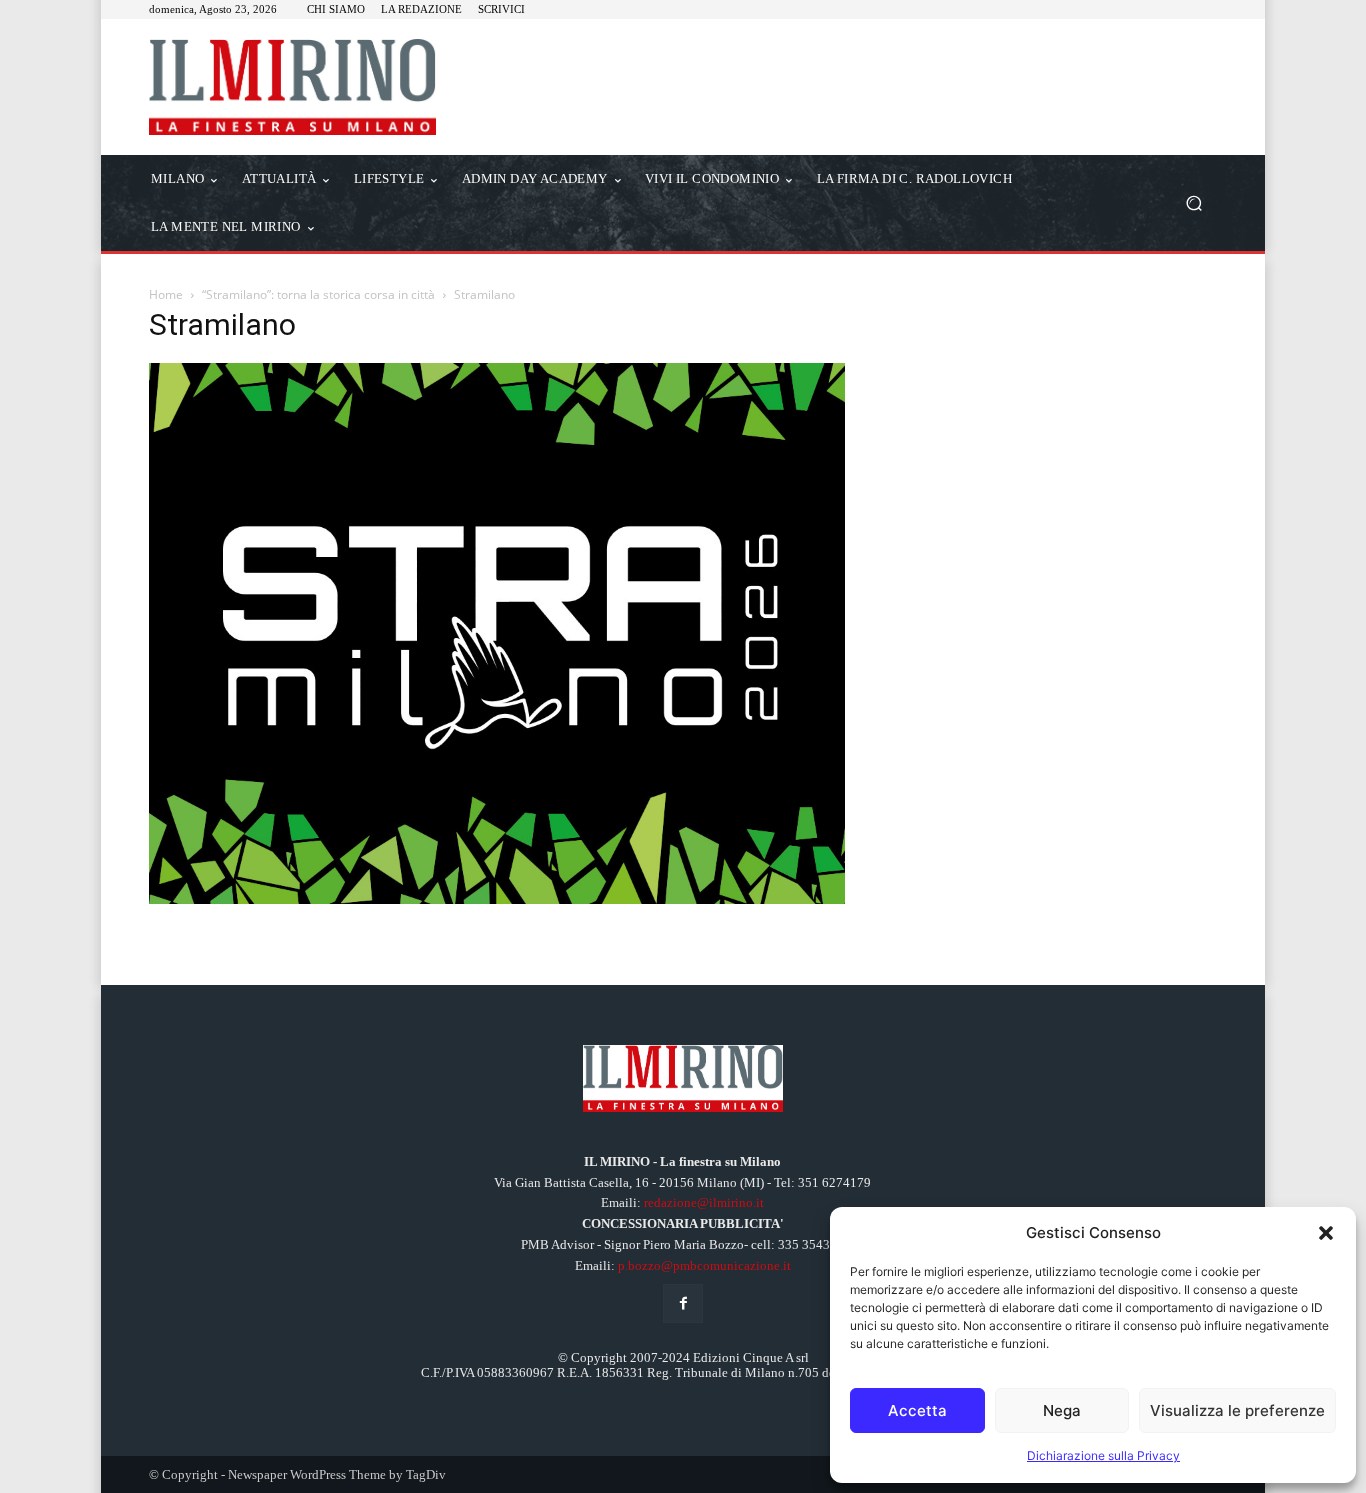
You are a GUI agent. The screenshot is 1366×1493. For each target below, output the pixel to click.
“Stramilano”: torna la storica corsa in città (318, 294)
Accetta (917, 1410)
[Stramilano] (497, 898)
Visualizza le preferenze (1237, 1410)
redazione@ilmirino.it (704, 1202)
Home (166, 294)
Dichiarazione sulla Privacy (1103, 1455)
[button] (1326, 1233)
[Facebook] (682, 1303)
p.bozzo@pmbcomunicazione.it (704, 1265)
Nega (1062, 1410)
